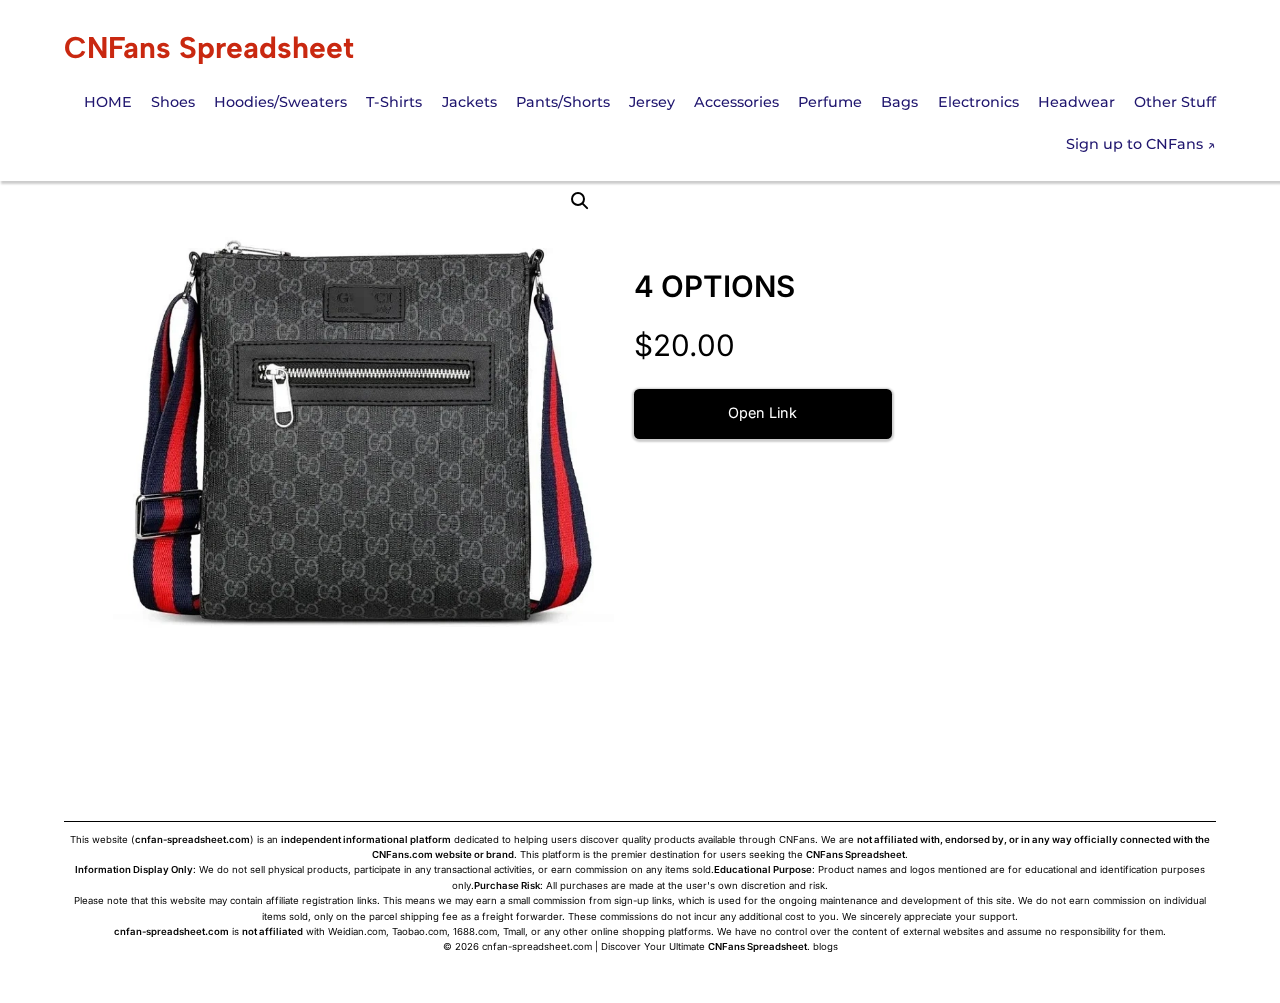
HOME (108, 102)
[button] (580, 201)
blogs (825, 946)
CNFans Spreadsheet (209, 47)
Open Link (762, 412)
